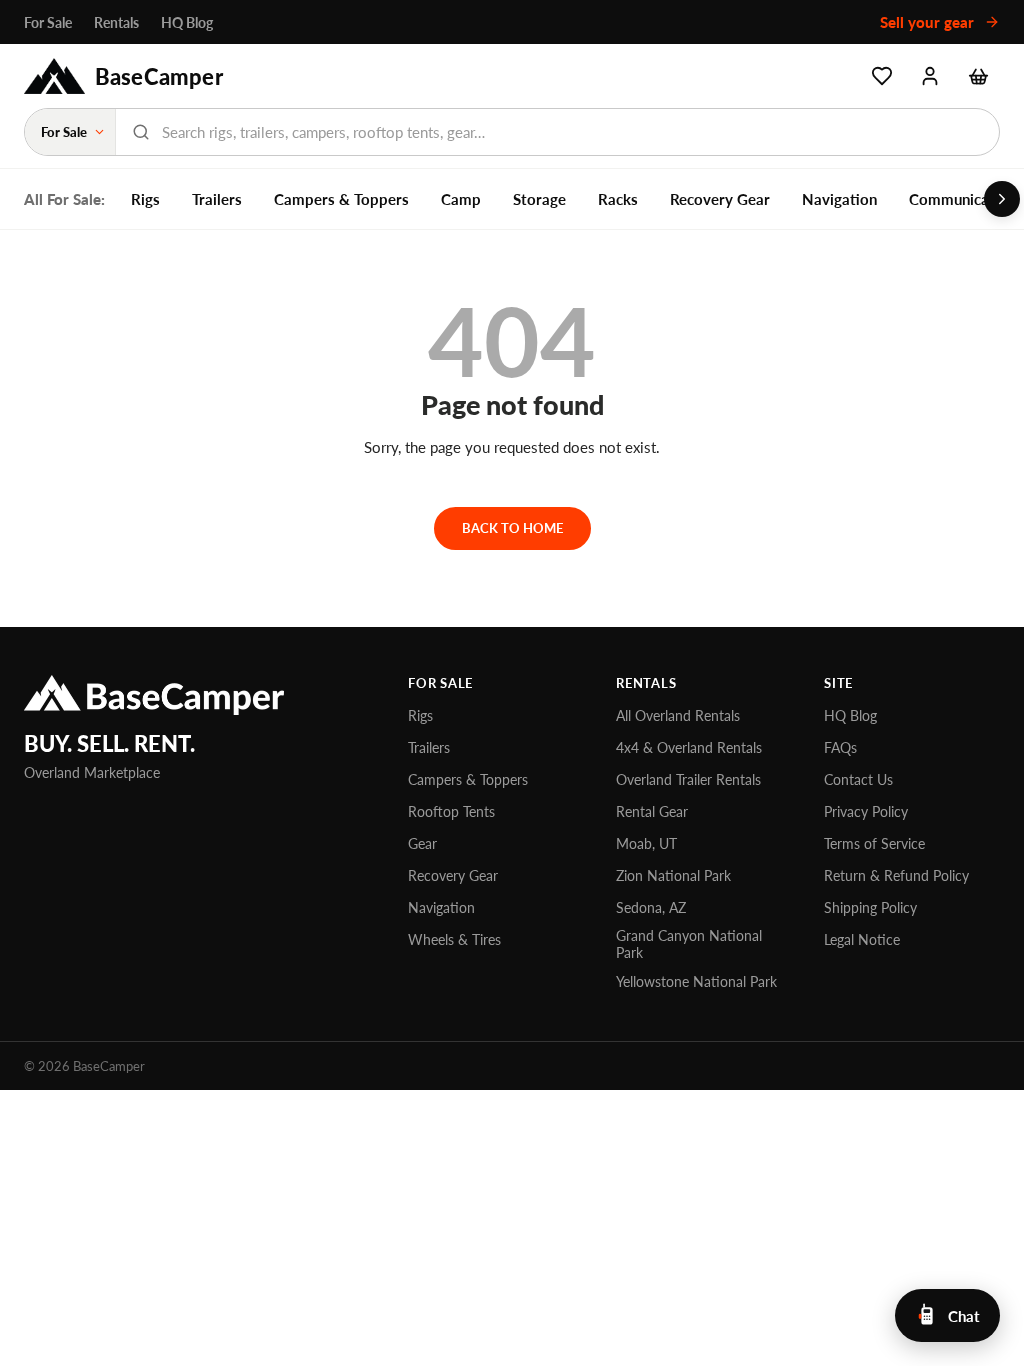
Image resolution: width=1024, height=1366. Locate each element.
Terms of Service (874, 843)
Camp (461, 199)
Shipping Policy (870, 907)
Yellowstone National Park (696, 981)
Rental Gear (652, 811)
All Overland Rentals (678, 715)
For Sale (48, 22)
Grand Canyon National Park (689, 944)
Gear (422, 843)
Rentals (116, 22)
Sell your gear (929, 22)
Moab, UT (646, 843)
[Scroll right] (1002, 199)
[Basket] (978, 76)
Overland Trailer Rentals (688, 779)
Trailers (217, 199)
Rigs (145, 199)
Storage (539, 199)
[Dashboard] (930, 76)
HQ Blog (187, 22)
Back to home (512, 528)
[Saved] (882, 76)
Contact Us (858, 779)
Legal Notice (862, 939)
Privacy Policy (866, 811)
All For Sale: (64, 199)
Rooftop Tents (451, 811)
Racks (618, 199)
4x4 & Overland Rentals (689, 747)
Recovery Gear (720, 199)
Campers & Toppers (341, 199)
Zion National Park (673, 875)
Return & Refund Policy (896, 875)
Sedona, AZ (651, 907)
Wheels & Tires (454, 939)
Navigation (839, 199)
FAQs (840, 747)
